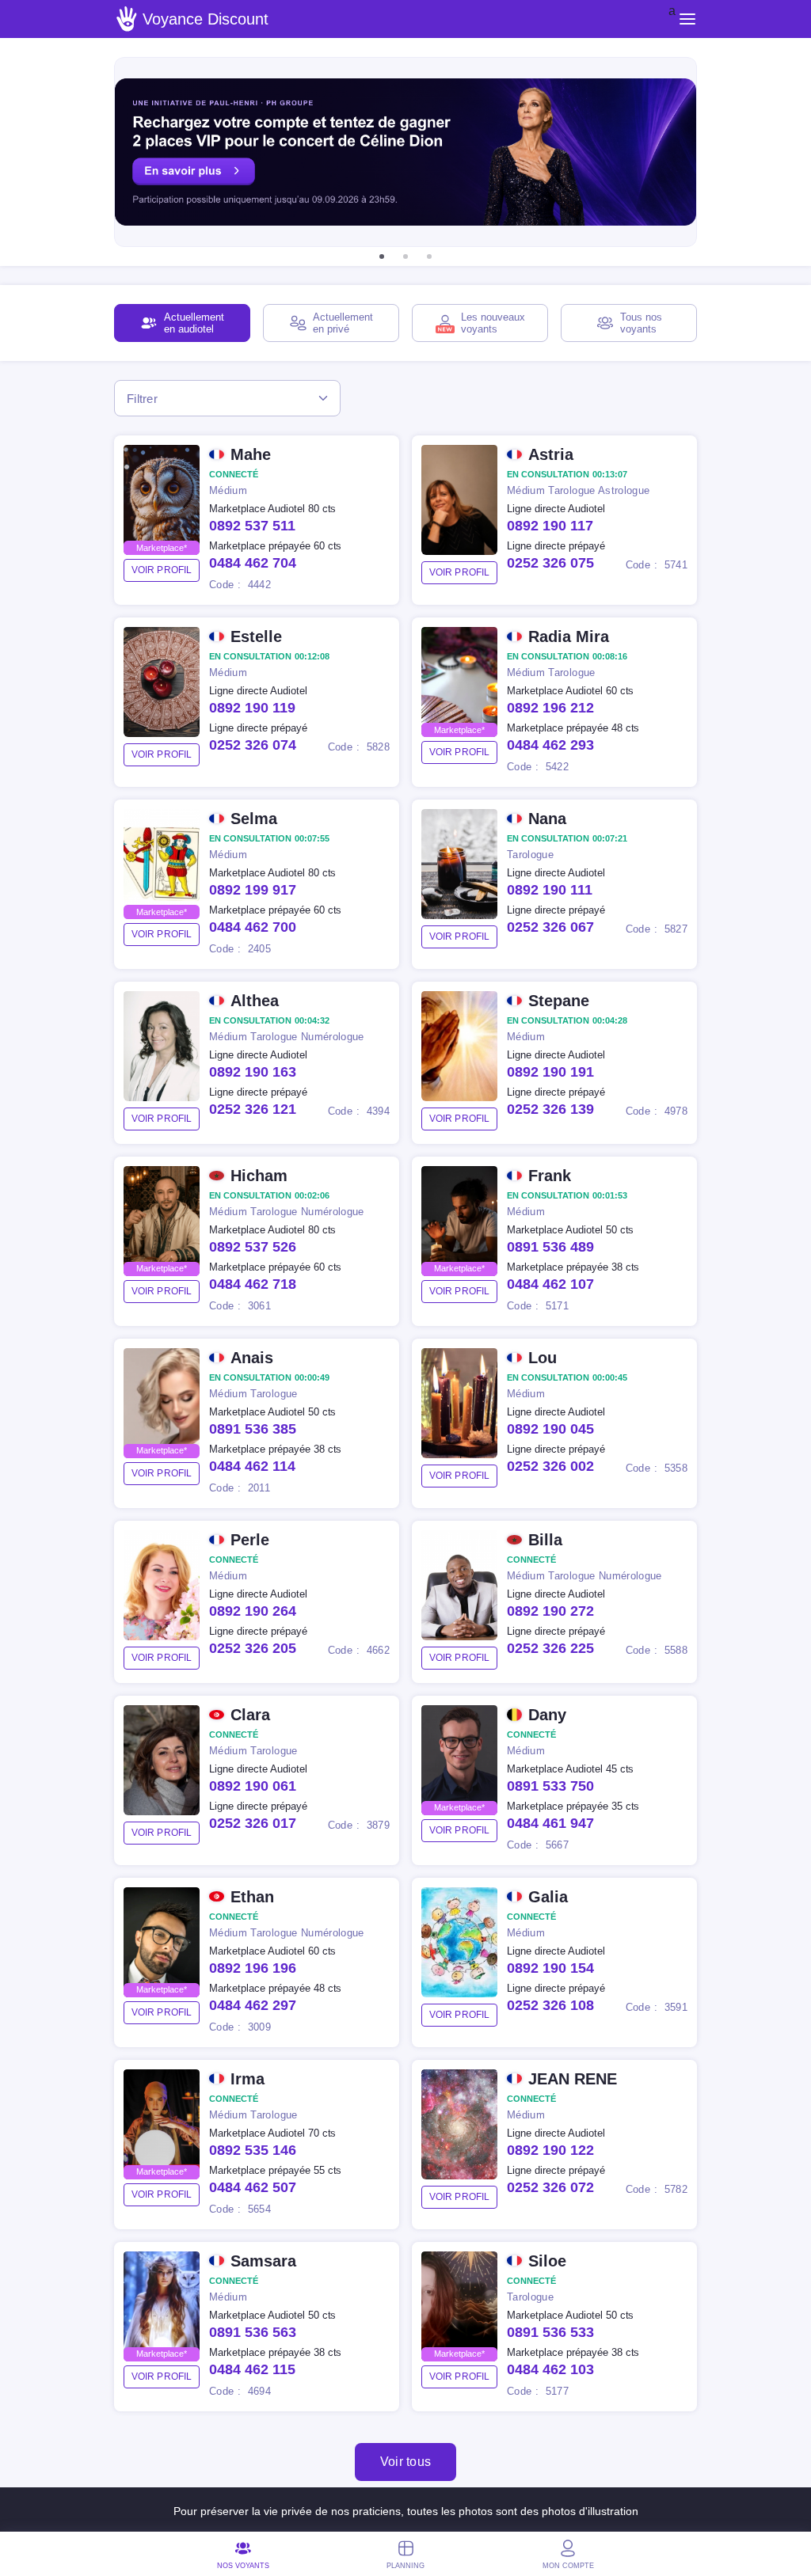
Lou (543, 1358)
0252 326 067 (550, 927)
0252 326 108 (550, 2005)
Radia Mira (569, 636)
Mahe (251, 454)
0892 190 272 (550, 1611)
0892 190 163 (253, 1072)
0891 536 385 (253, 1429)
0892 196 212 (550, 708)
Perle (250, 1540)
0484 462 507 (253, 2187)
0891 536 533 (550, 2332)
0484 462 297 (253, 2005)
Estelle (256, 636)
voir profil (162, 570)
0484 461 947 (550, 1823)
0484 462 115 (252, 2369)
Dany (547, 1715)
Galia (548, 1897)
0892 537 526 (253, 1247)
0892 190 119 (252, 708)
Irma (247, 2079)
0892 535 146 (253, 2150)
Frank (550, 1176)
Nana (547, 819)
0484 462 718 (253, 1284)
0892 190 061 (253, 1786)
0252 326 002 (550, 1466)
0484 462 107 (550, 1284)
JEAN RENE (573, 2079)
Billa (545, 1540)
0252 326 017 (253, 1823)
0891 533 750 (550, 1786)
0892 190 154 (550, 1968)
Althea (255, 1001)
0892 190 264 (253, 1611)
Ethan (252, 1897)
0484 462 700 (253, 927)
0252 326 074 (253, 745)
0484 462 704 (253, 563)
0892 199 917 (253, 890)
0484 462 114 (252, 1466)
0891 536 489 (550, 1247)
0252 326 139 (550, 1109)
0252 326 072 (550, 2187)
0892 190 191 (550, 1072)
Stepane (559, 1001)
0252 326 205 (253, 1648)
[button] (382, 256)
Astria (551, 454)
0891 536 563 (253, 2332)
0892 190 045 (550, 1429)
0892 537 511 (252, 526)
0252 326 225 (550, 1648)
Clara (250, 1715)
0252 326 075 (550, 563)
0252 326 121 (253, 1109)
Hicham (259, 1176)
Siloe (547, 2261)
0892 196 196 (253, 1968)
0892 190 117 (550, 526)
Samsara (263, 2261)
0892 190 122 (550, 2150)
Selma (254, 819)
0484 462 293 (550, 745)
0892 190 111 (550, 890)
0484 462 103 (550, 2369)
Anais (252, 1358)
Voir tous (406, 2462)
